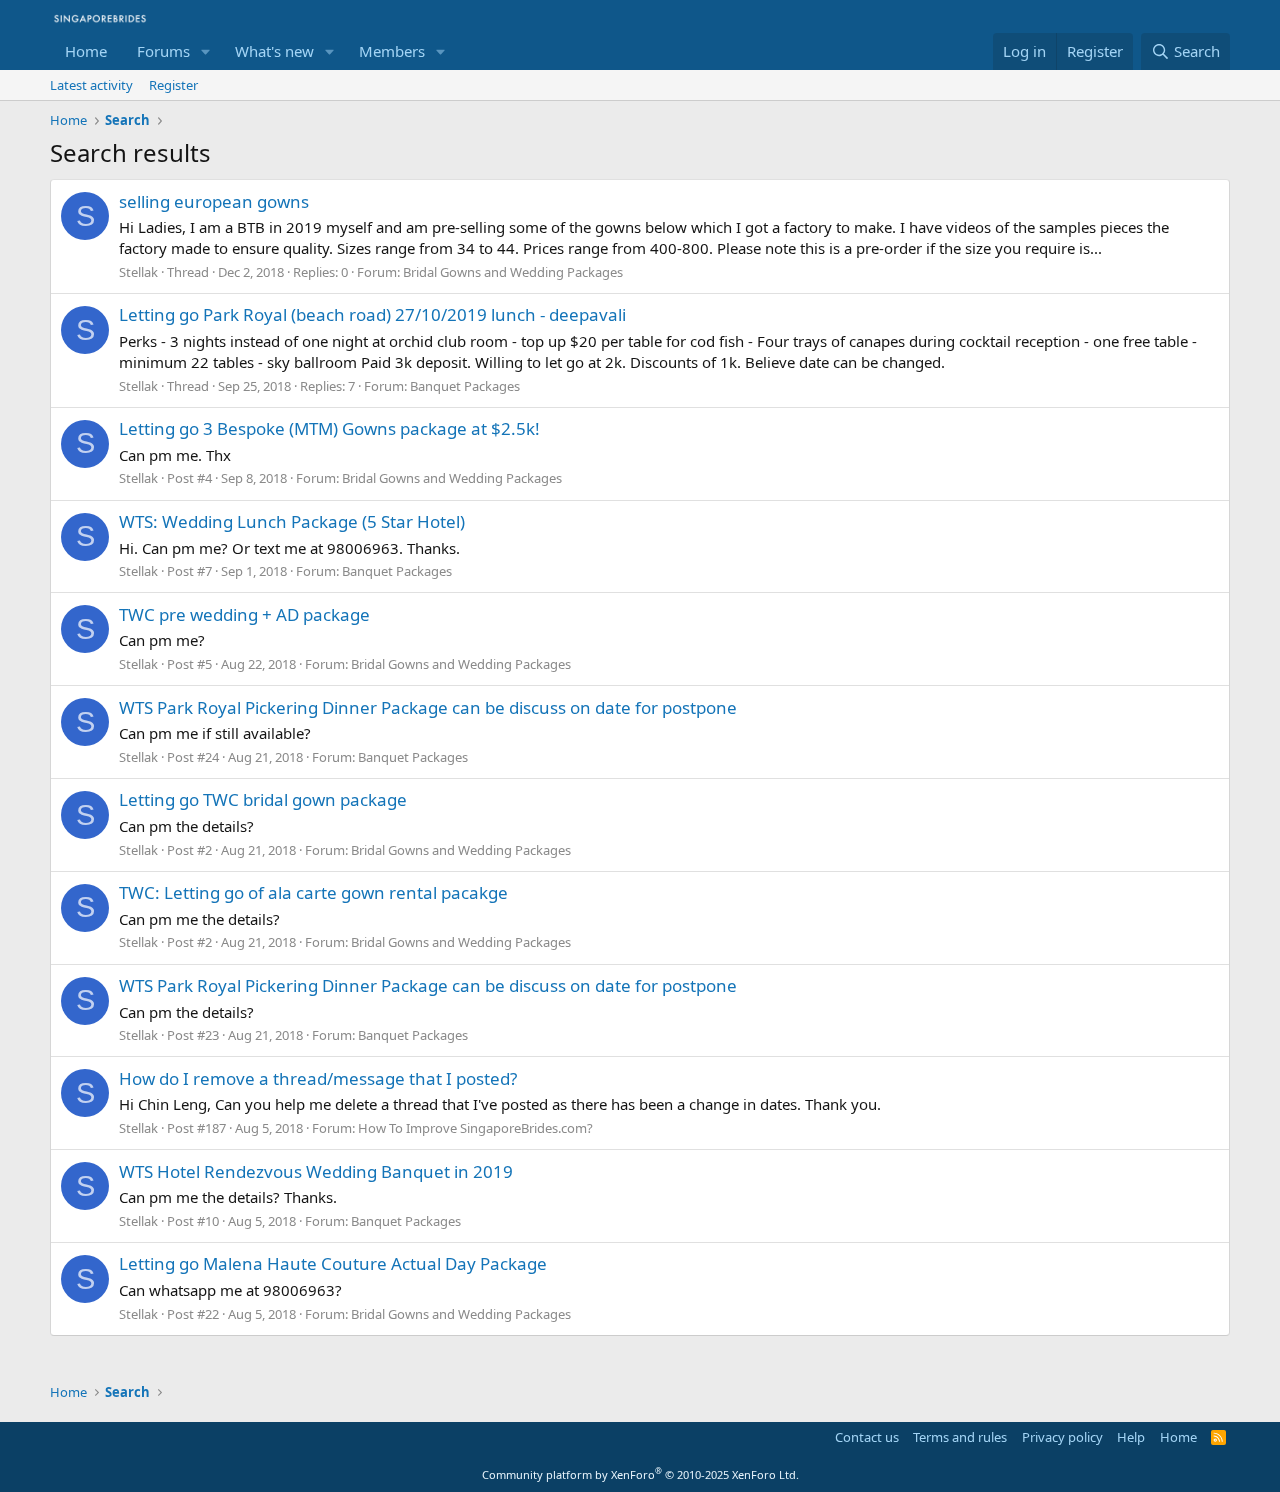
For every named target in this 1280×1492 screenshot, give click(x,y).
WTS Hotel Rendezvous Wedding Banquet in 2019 (316, 1171)
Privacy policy (1062, 1437)
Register (173, 85)
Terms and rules (960, 1437)
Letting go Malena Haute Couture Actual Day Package (333, 1263)
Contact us (867, 1437)
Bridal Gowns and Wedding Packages (513, 272)
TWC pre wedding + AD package (244, 614)
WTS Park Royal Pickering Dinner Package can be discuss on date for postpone (428, 707)
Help (1131, 1437)
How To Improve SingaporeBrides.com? (475, 1128)
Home (86, 51)
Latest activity (91, 85)
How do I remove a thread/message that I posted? (318, 1078)
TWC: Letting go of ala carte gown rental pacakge (313, 892)
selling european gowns (214, 201)
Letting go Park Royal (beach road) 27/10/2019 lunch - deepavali (372, 314)
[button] (206, 51)
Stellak (138, 272)
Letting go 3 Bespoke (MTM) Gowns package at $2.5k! (329, 428)
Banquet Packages (465, 386)
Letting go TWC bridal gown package (263, 799)
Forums (163, 51)
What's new (274, 51)
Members (392, 51)
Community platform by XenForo (640, 1474)
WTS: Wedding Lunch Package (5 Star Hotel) (292, 521)
